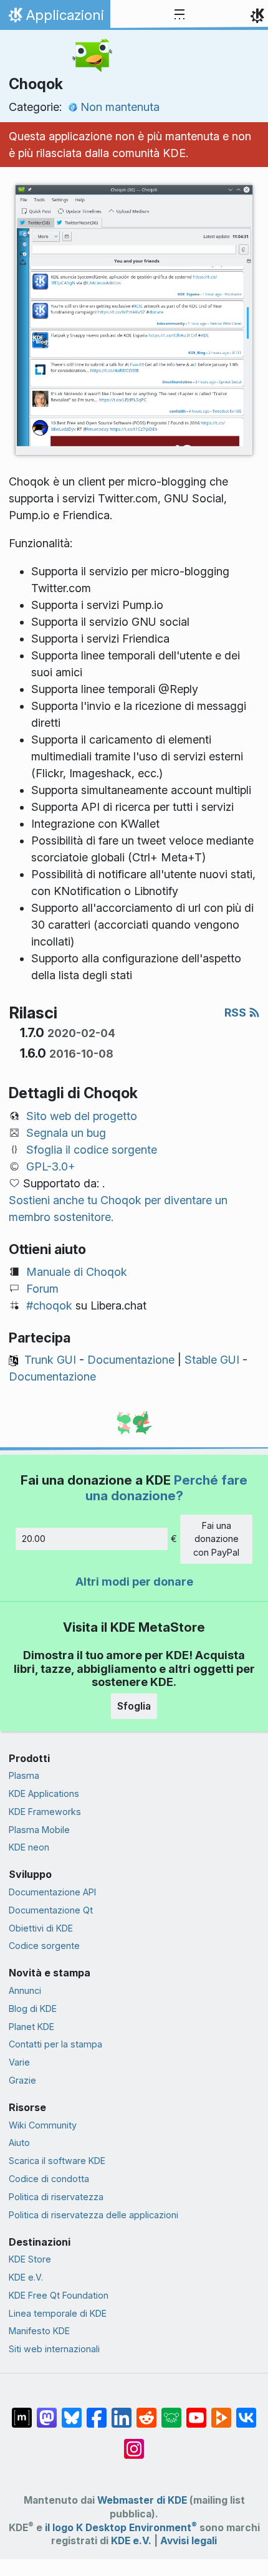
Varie (19, 2062)
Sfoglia (134, 1706)
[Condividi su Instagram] (134, 2443)
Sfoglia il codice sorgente (92, 1150)
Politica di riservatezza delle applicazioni (93, 2215)
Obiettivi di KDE (41, 1928)
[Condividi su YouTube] (196, 2411)
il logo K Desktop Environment (121, 2528)
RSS (237, 1013)
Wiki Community (43, 2125)
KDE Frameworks (45, 1812)
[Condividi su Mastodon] (47, 2411)
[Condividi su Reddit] (146, 2411)
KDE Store (30, 2259)
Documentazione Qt (51, 1910)
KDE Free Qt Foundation (59, 2295)
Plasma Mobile (39, 1830)
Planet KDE (31, 2027)
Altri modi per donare (134, 1582)
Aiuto (19, 2143)
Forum (42, 1289)
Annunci (25, 1990)
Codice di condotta (49, 2179)
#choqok (49, 1305)
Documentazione (131, 1360)
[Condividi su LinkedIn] (122, 2411)
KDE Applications (44, 1793)
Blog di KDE (33, 2009)
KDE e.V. (26, 2277)
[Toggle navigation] (179, 15)
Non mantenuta (120, 107)
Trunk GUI (50, 1360)
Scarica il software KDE (57, 2161)
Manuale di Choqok (77, 1272)
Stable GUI (212, 1360)
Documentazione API (52, 1892)
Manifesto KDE (39, 2331)
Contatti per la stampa (55, 2044)
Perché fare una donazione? (167, 1487)
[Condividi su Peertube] (221, 2411)
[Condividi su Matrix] (22, 2411)
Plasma (24, 1775)
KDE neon (29, 1847)
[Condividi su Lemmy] (171, 2411)
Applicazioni (55, 18)
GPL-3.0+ (51, 1166)
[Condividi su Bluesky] (72, 2411)
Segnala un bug (66, 1133)
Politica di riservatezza (56, 2197)
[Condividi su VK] (246, 2411)
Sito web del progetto (82, 1116)
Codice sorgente (44, 1946)
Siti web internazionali (54, 2349)
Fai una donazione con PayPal (216, 1539)
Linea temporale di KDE (58, 2313)
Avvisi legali (189, 2541)
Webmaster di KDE (142, 2500)
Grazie (22, 2080)
